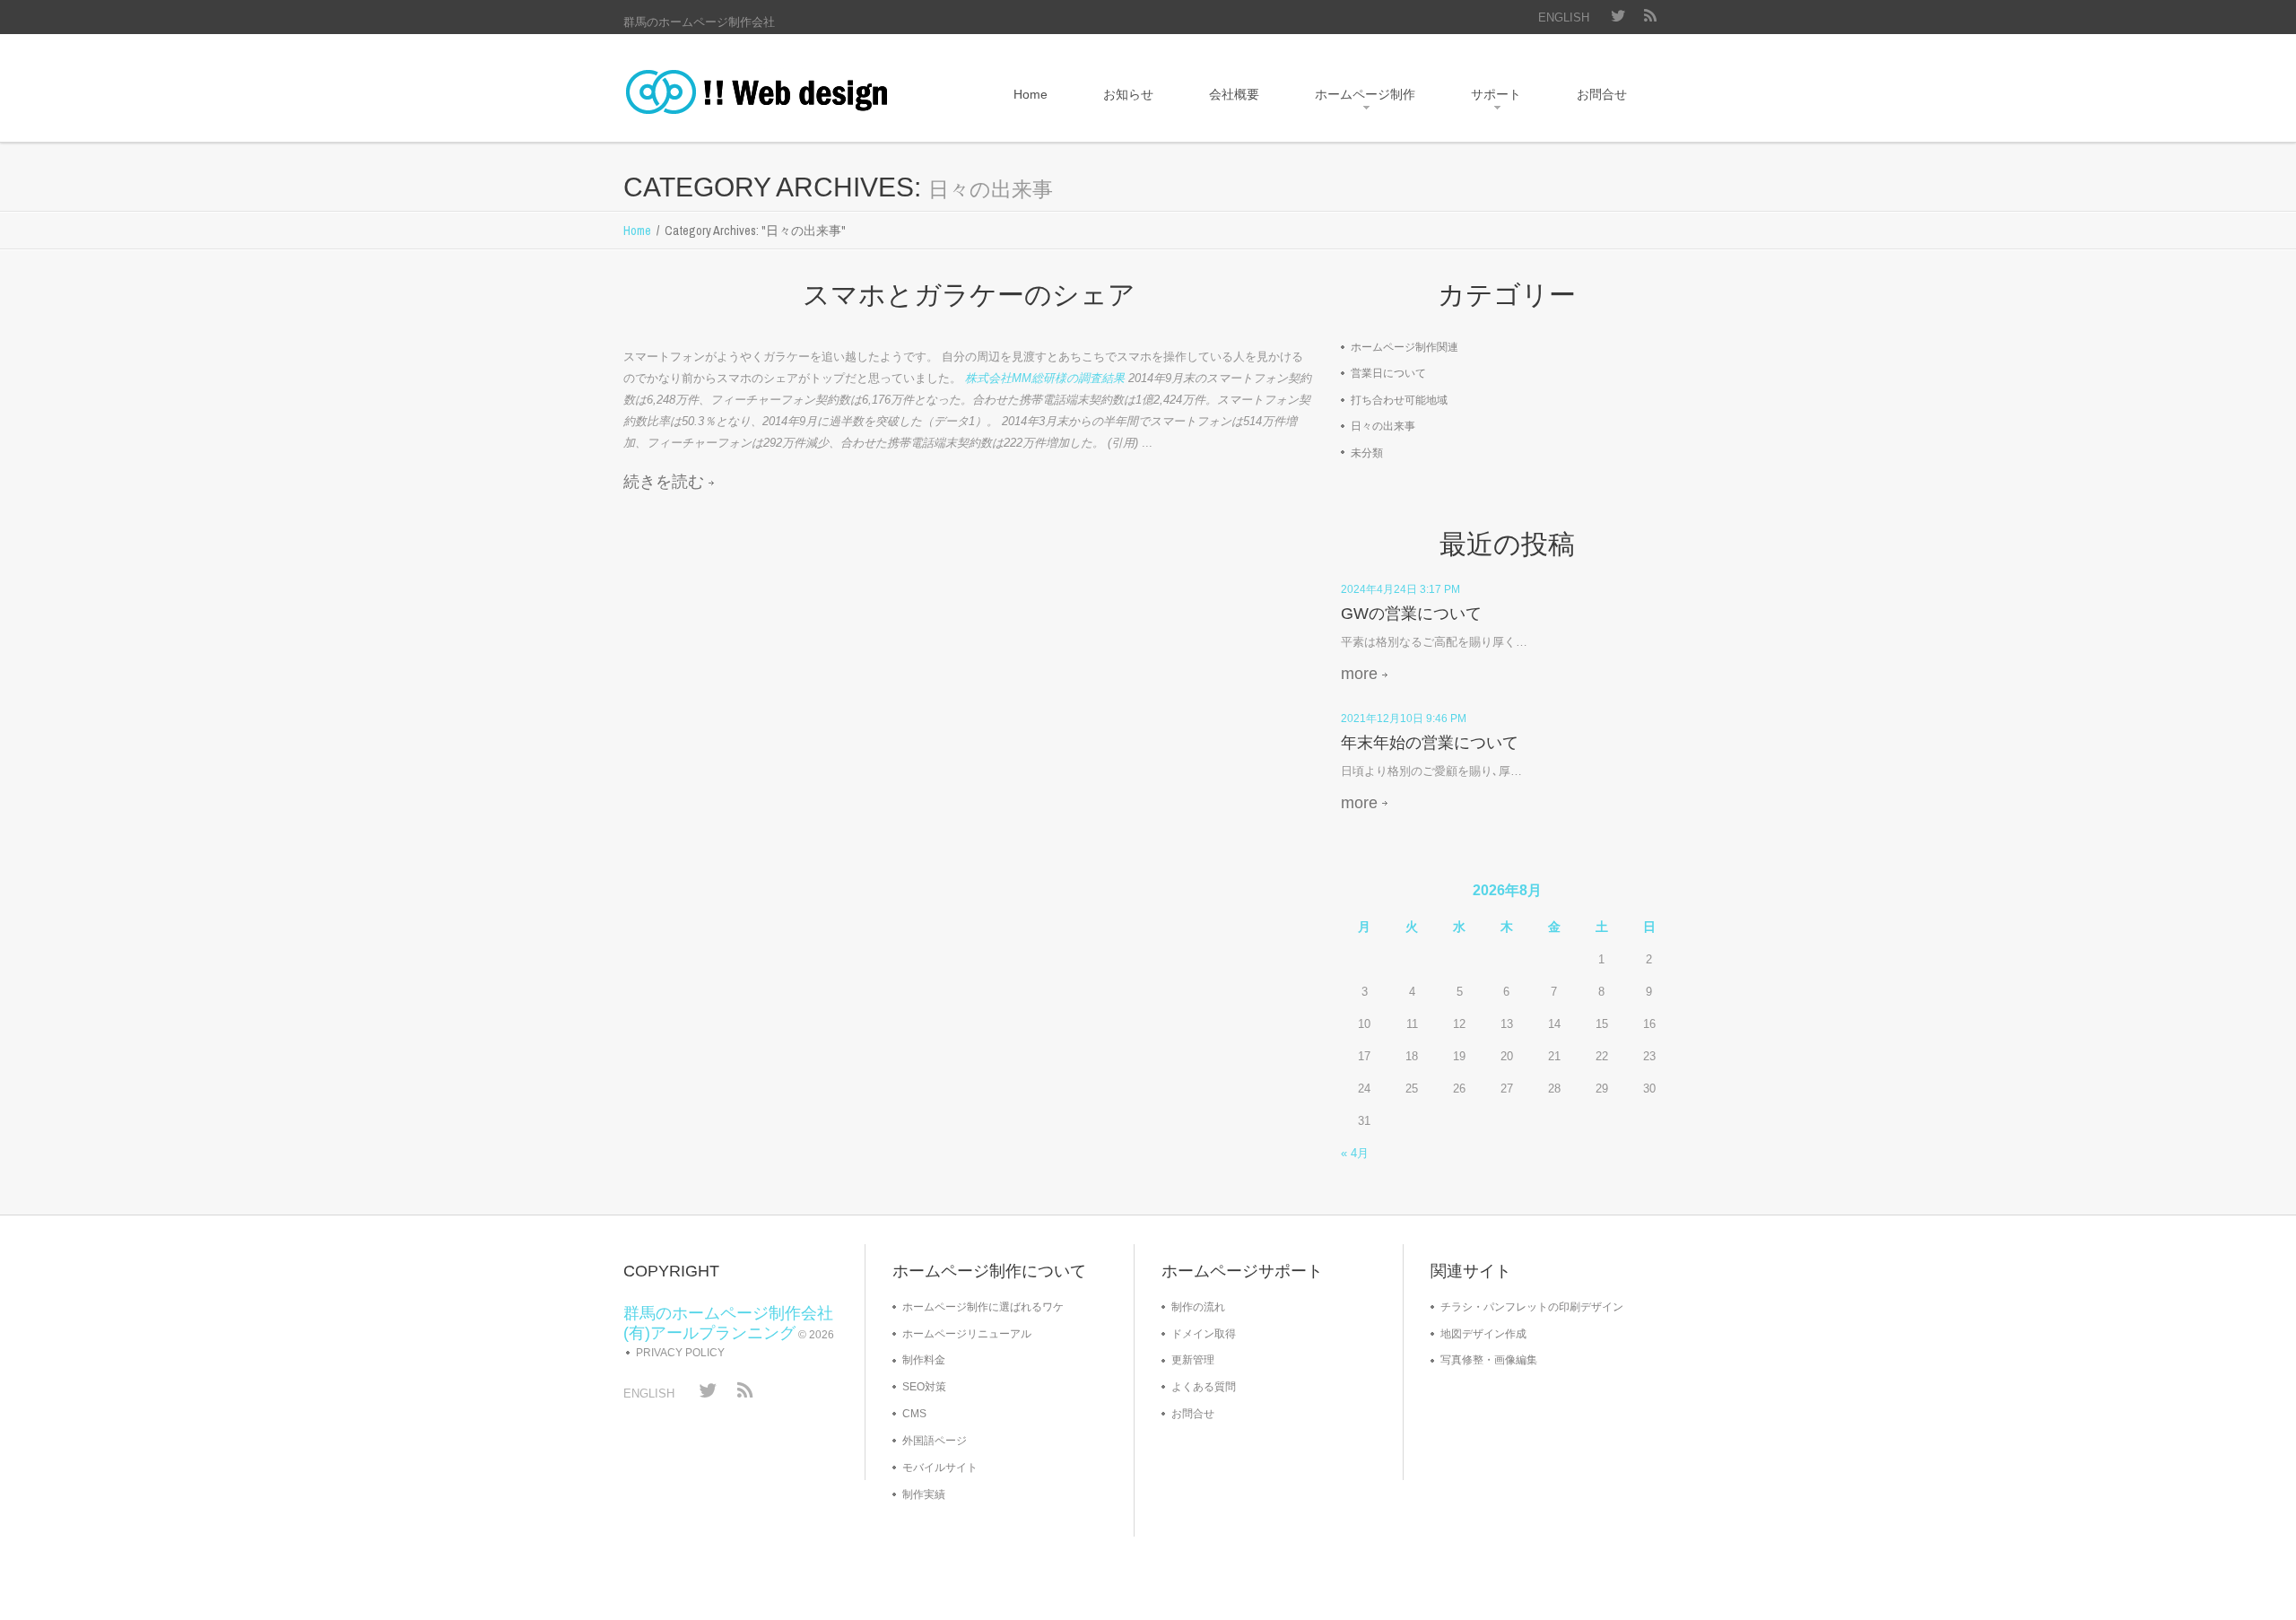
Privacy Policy (680, 1353)
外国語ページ (935, 1441)
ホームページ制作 (1352, 101)
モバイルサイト (940, 1468)
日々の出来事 (1383, 426)
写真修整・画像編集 (1489, 1360)
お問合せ (1602, 94)
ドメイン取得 (1204, 1334)
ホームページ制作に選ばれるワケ (983, 1307)
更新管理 (1193, 1360)
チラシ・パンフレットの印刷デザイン (1532, 1307)
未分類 (1367, 453)
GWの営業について (1411, 614)
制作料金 (924, 1360)
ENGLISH (1564, 17)
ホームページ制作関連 (1405, 347)
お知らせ (1128, 94)
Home (1031, 94)
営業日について (1388, 373)
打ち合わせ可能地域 (1399, 400)
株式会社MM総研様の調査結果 (1045, 378)
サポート (1483, 101)
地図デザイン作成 (1483, 1334)
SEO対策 (924, 1387)
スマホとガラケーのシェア (969, 295)
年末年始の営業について (1430, 743)
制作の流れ (1198, 1307)
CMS (914, 1414)
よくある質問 (1204, 1387)
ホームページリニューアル (967, 1334)
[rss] (1650, 17)
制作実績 (924, 1494)
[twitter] (1618, 17)
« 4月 (1355, 1153)
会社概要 (1234, 94)
